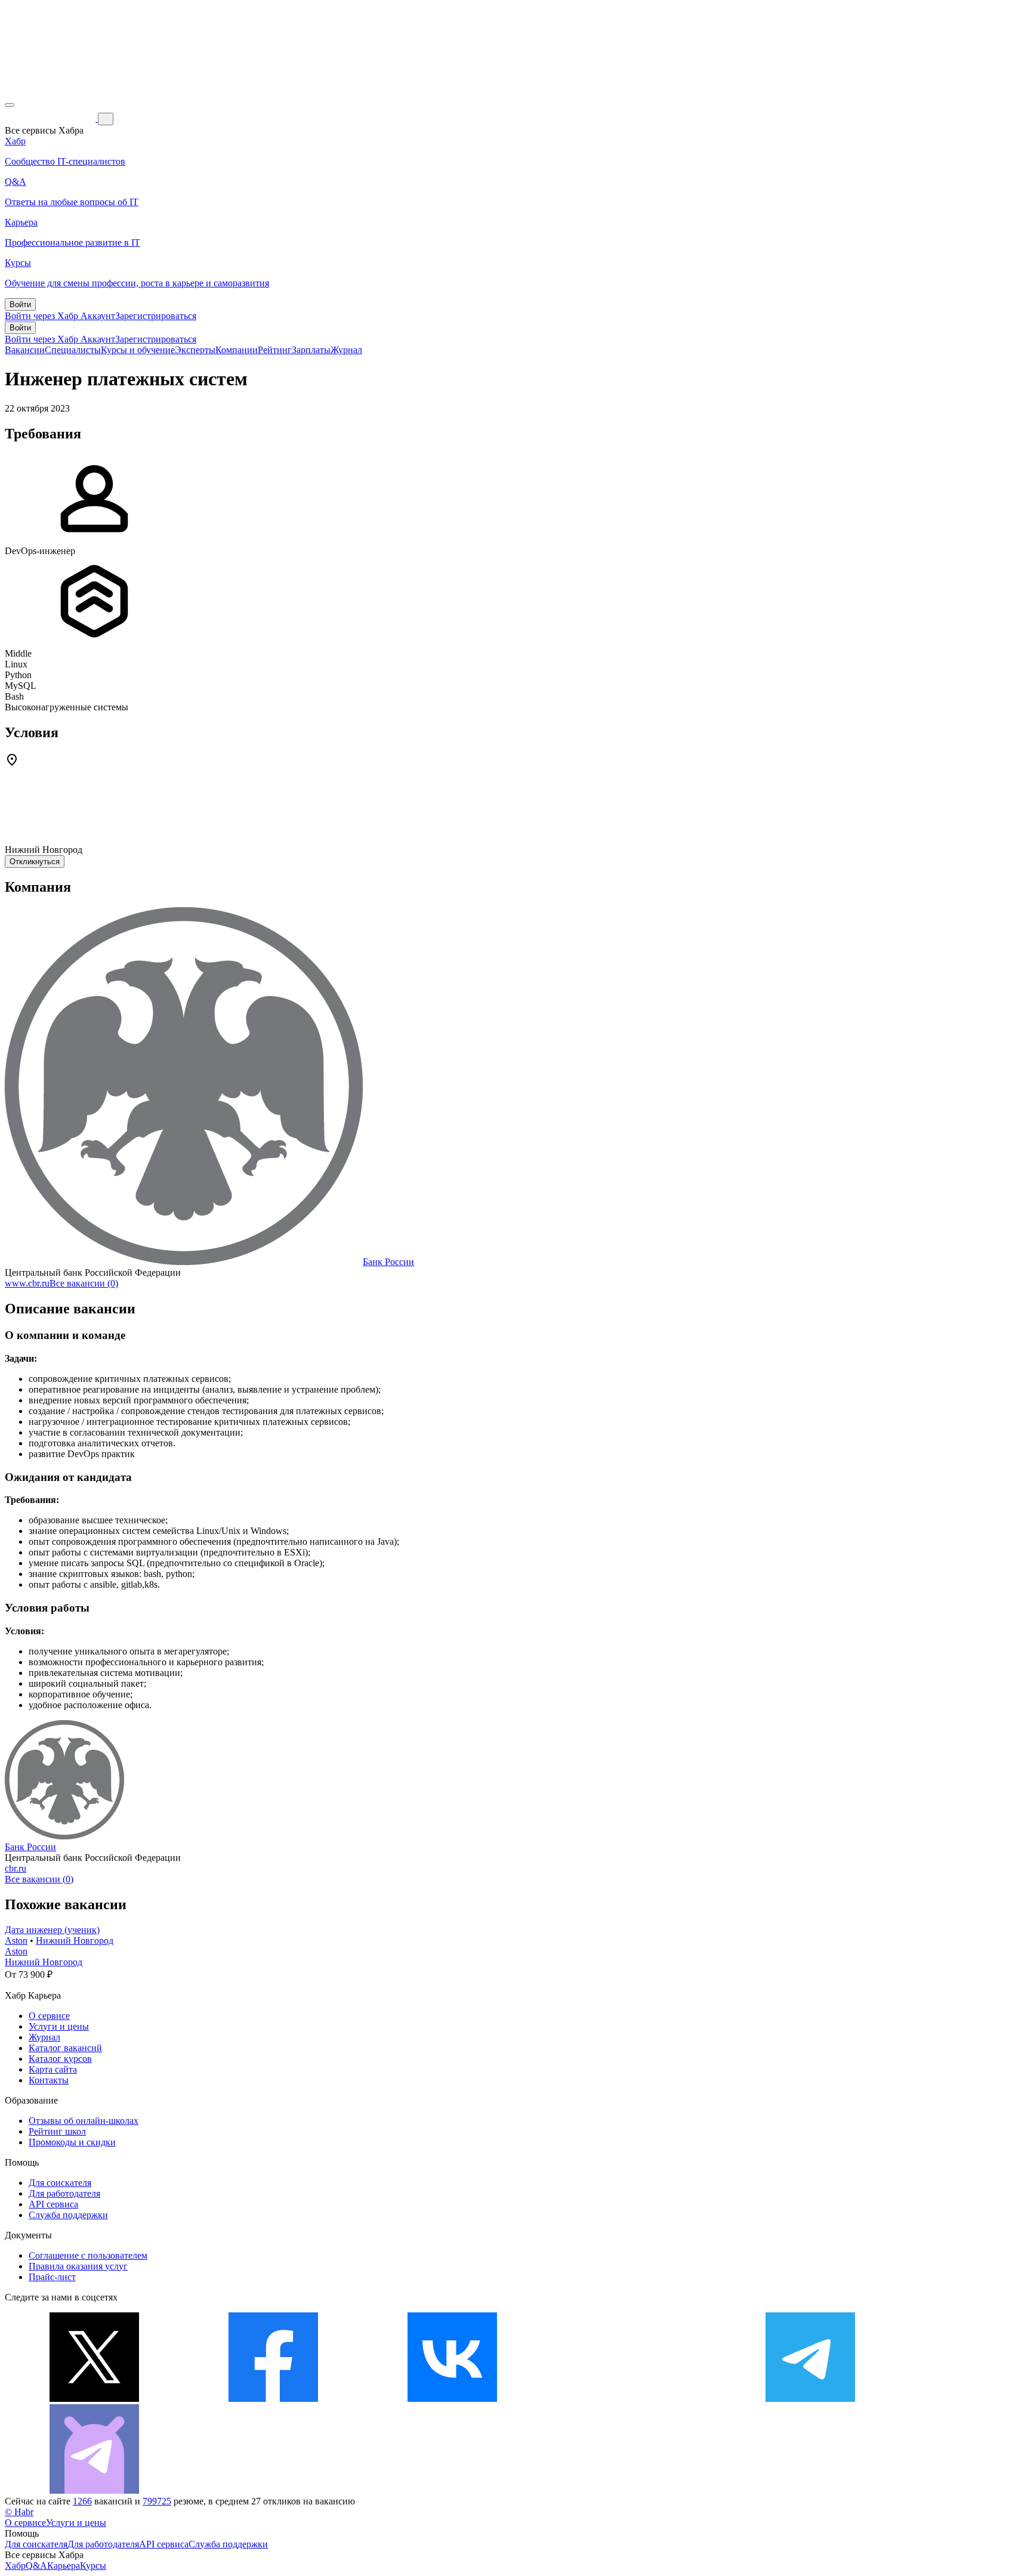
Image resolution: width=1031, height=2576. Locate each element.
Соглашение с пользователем (88, 2255)
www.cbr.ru (27, 1283)
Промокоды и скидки (72, 2142)
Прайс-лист (52, 2277)
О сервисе (49, 2016)
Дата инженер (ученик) (52, 1930)
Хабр (15, 2566)
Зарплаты (311, 350)
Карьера (64, 2566)
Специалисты (73, 350)
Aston (16, 1940)
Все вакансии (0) (84, 1283)
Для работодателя (64, 2193)
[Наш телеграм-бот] (94, 2490)
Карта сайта (53, 2069)
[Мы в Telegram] (810, 2399)
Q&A (36, 2566)
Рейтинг (275, 350)
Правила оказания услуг (78, 2266)
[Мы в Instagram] (631, 2399)
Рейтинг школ (57, 2131)
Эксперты (195, 350)
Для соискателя (60, 2183)
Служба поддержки (68, 2215)
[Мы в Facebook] (273, 2399)
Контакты (49, 2080)
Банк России (388, 1262)
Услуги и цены (59, 2026)
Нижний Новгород (75, 1940)
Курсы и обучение (138, 350)
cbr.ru (16, 1868)
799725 (157, 2501)
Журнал (346, 350)
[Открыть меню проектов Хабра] (10, 105)
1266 (82, 2501)
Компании (237, 350)
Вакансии (25, 350)
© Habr (19, 2512)
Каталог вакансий (65, 2048)
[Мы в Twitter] (94, 2399)
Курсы (93, 2566)
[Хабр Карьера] (51, 118)
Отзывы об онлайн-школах (84, 2121)
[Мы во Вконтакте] (452, 2399)
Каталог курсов (60, 2059)
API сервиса (53, 2204)
